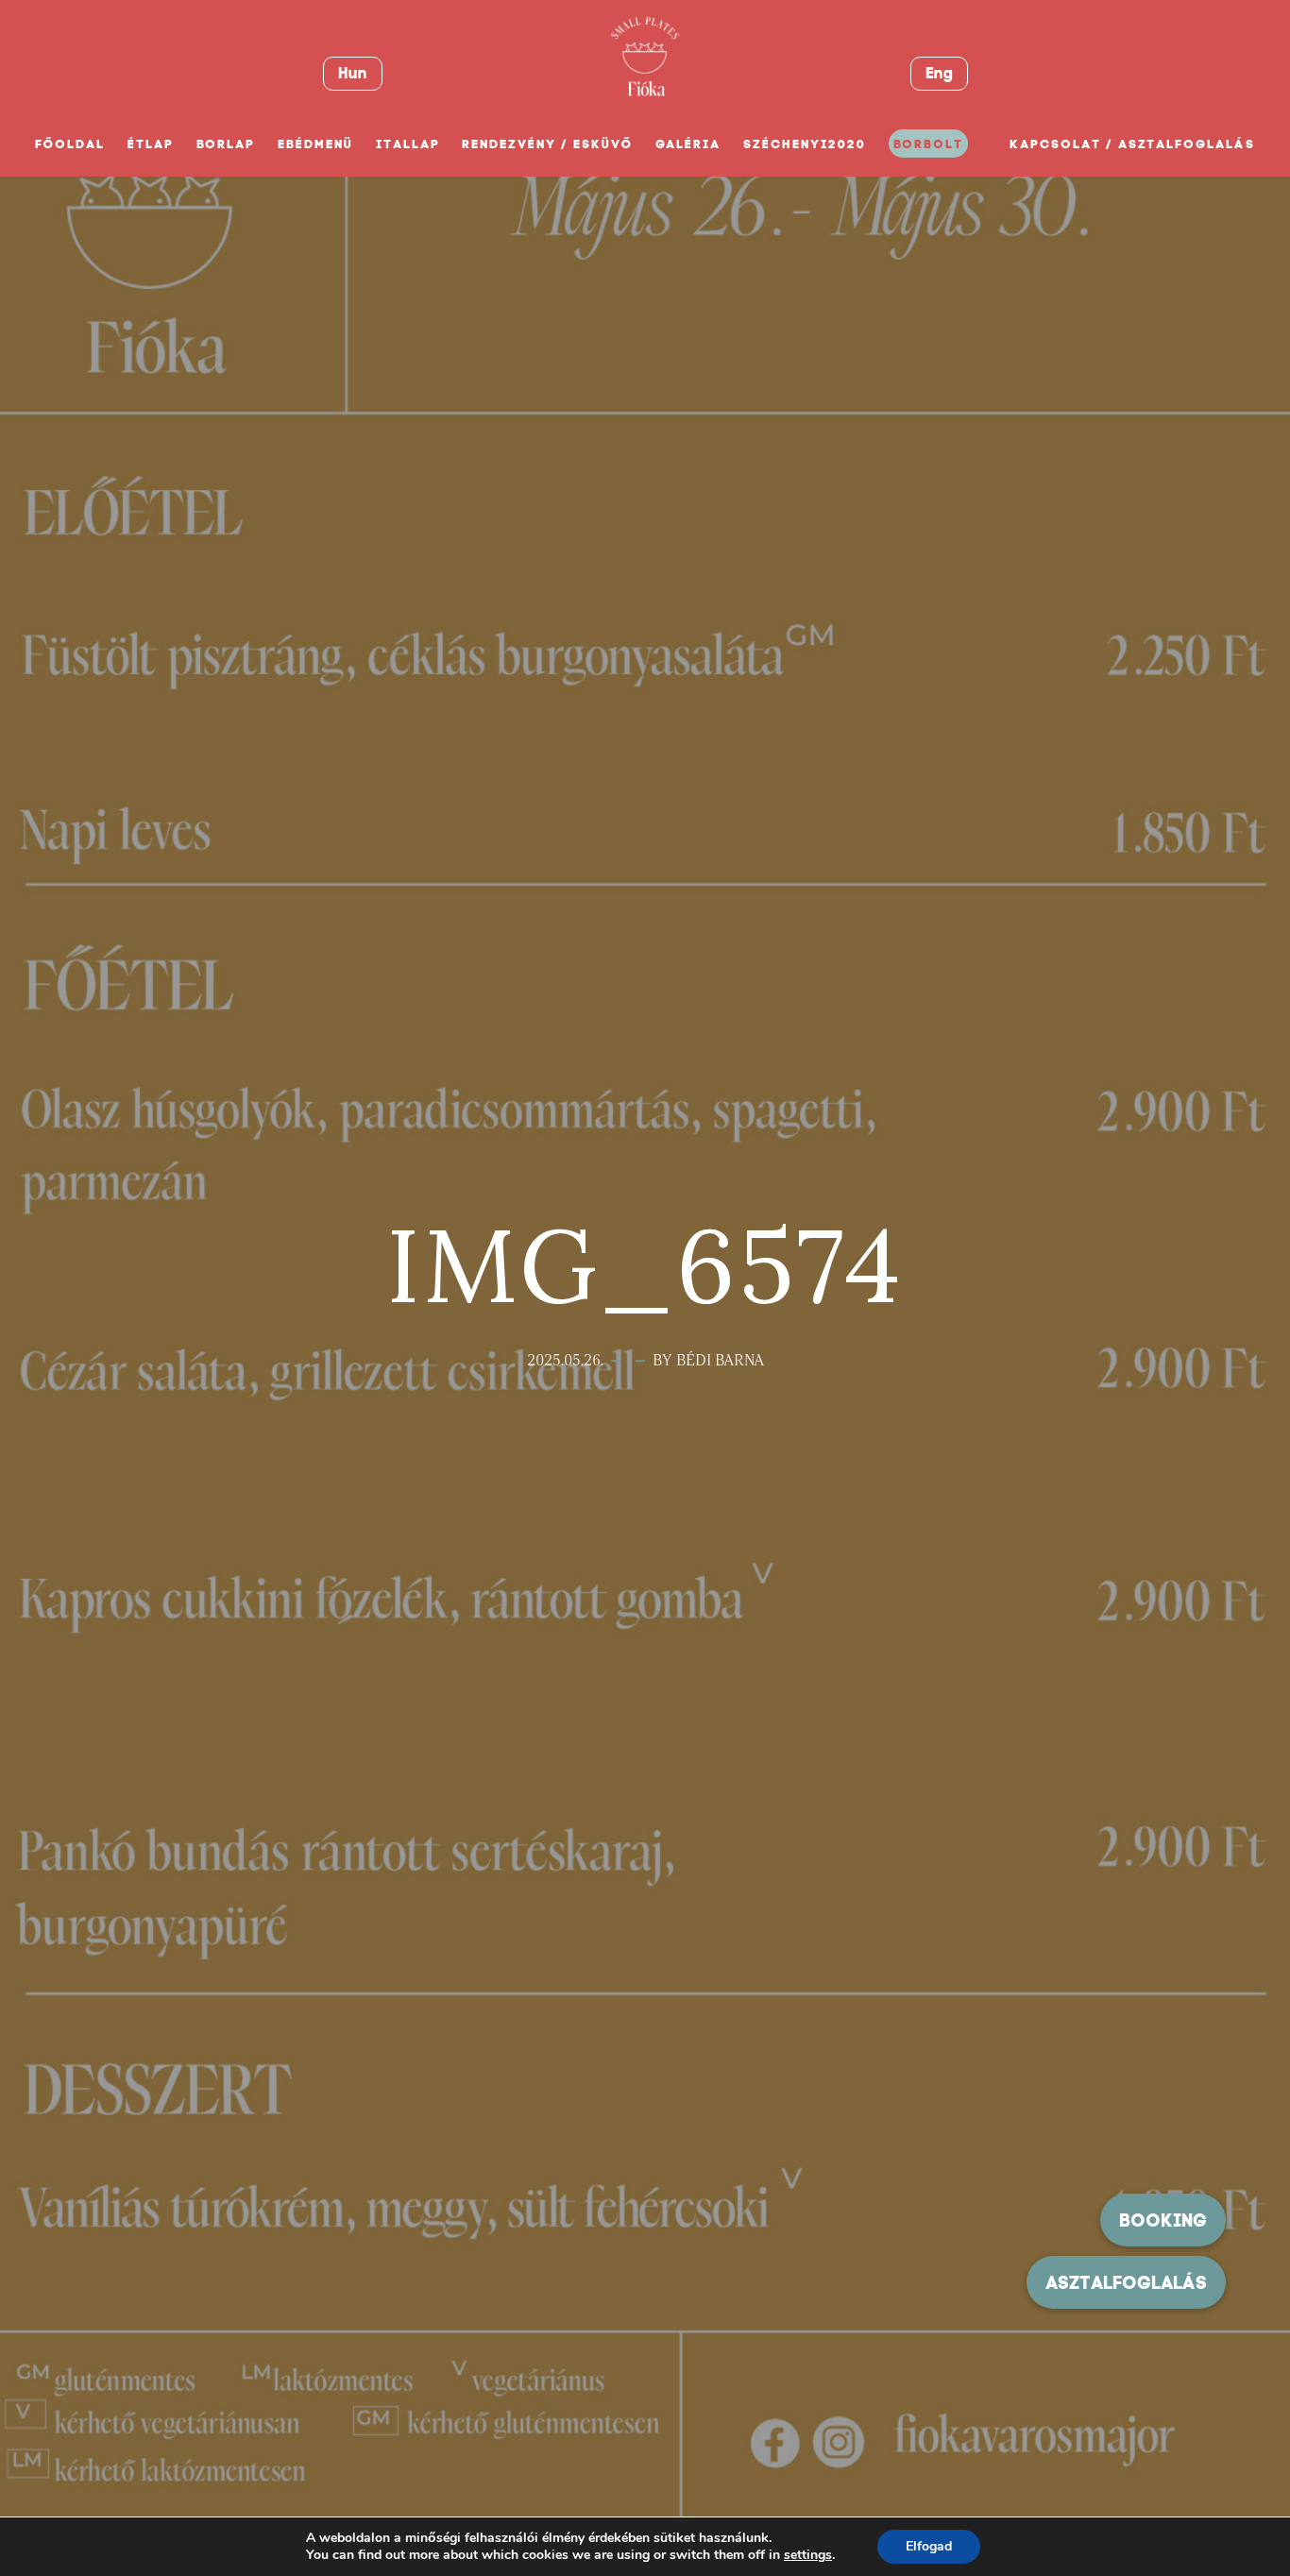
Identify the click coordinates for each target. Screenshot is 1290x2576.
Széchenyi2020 (804, 144)
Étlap (151, 144)
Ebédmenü (315, 144)
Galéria (688, 144)
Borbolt (929, 144)
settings (808, 2555)
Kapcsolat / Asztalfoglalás (1132, 144)
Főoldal (70, 144)
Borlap (226, 144)
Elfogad (929, 2546)
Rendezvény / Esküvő (547, 144)
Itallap (408, 144)
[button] (1126, 2282)
